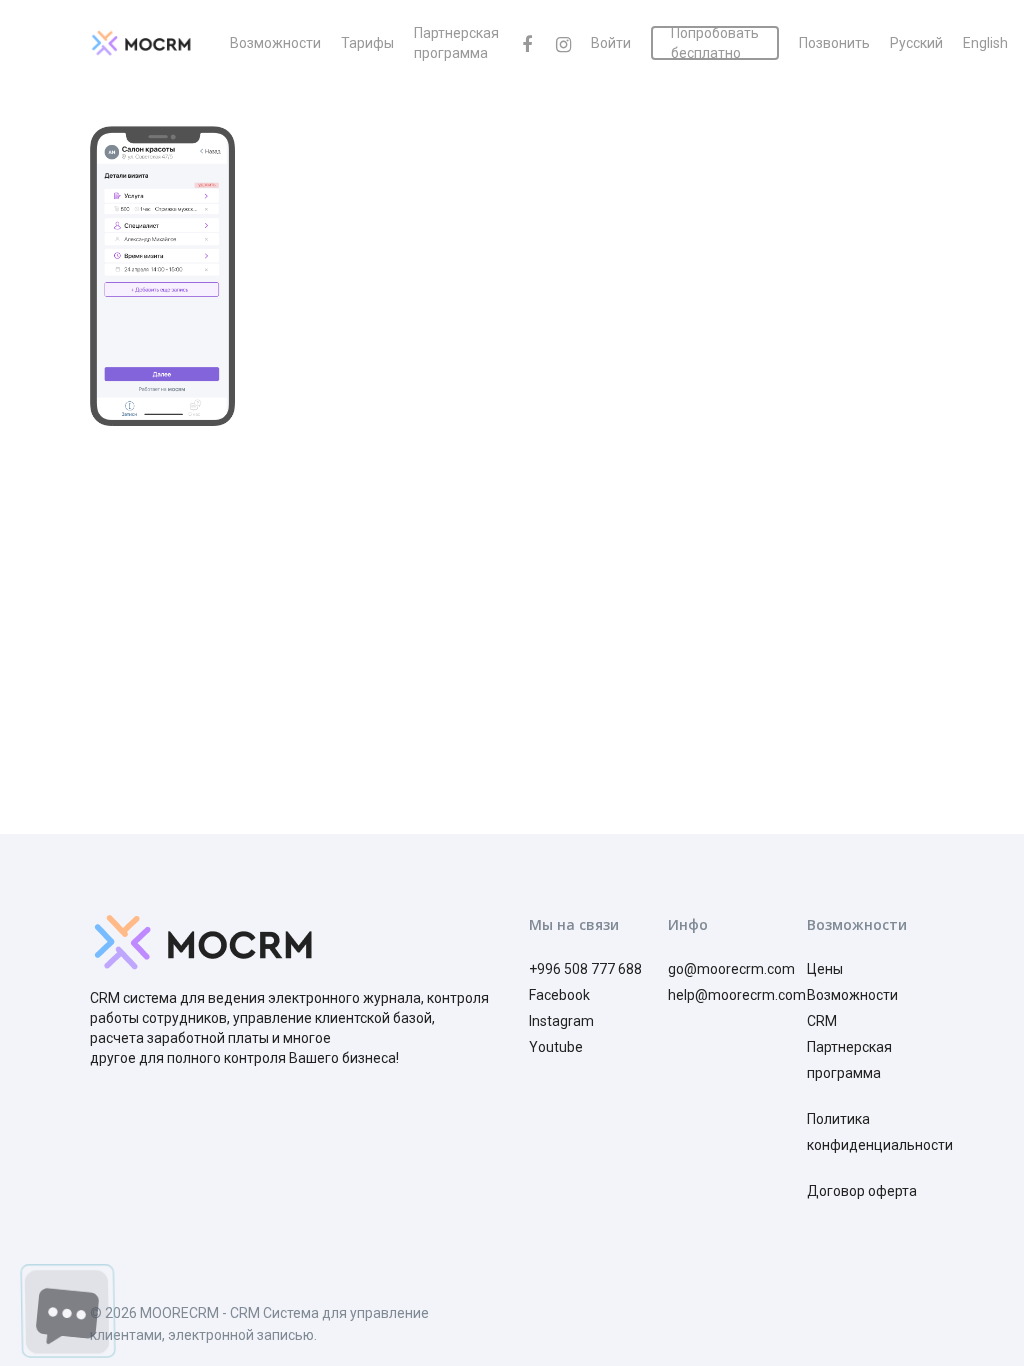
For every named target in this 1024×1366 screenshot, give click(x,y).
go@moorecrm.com (731, 969)
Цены (825, 969)
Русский (916, 43)
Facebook (559, 995)
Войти (611, 43)
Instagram (561, 1021)
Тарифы (367, 43)
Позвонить (834, 43)
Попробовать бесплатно (715, 43)
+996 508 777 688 (585, 969)
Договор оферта (862, 1191)
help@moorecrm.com (737, 995)
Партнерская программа (456, 43)
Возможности (275, 43)
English (985, 43)
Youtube (556, 1047)
